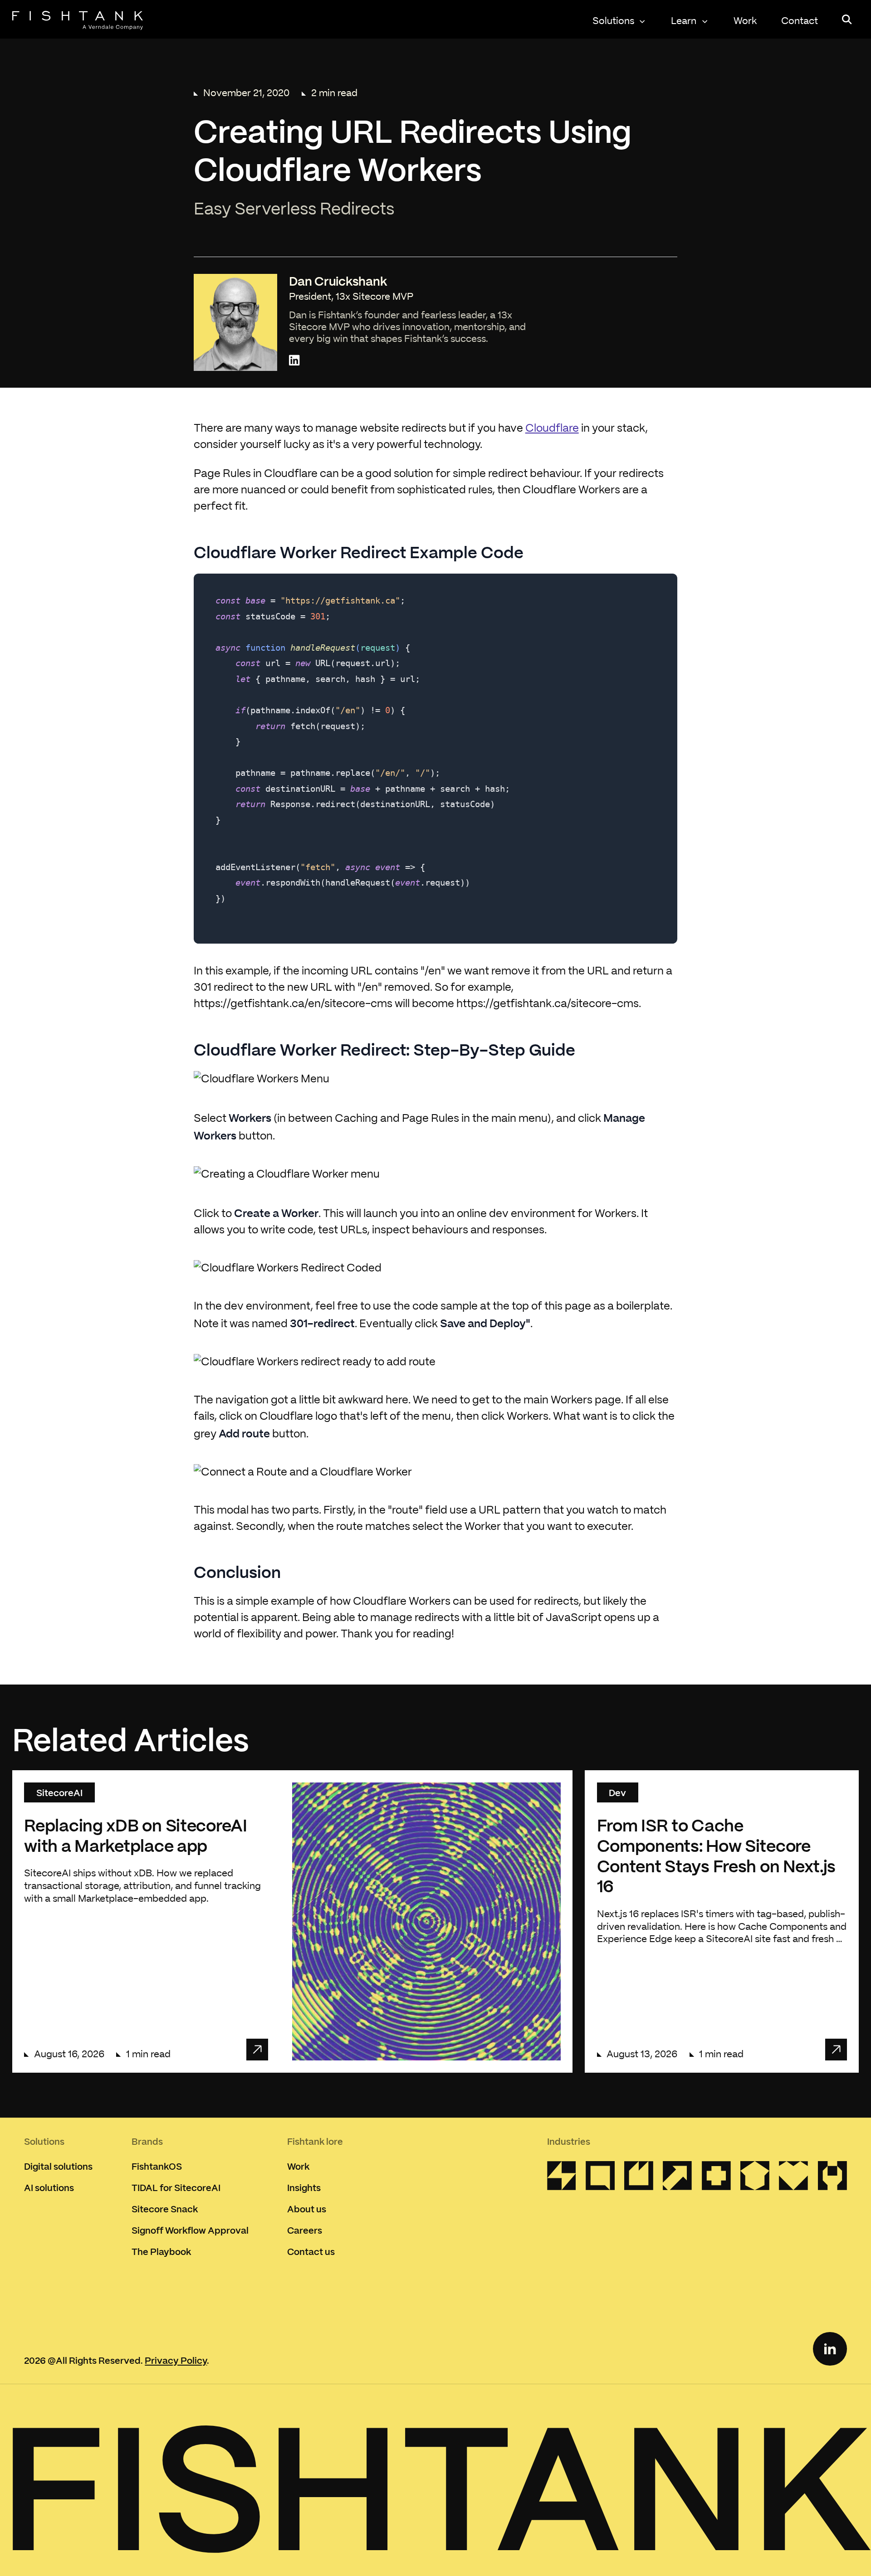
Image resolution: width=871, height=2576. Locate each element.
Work (745, 21)
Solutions (613, 21)
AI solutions (49, 2187)
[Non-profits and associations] (793, 2179)
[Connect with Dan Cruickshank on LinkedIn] (294, 361)
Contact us (311, 2251)
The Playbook (161, 2251)
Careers (305, 2230)
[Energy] (639, 2179)
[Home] (78, 20)
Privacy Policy (176, 2360)
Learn (684, 21)
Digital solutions (58, 2166)
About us (307, 2209)
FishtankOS (157, 2166)
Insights (304, 2187)
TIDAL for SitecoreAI (176, 2187)
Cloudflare (552, 429)
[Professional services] (600, 2179)
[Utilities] (562, 2179)
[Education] (755, 2179)
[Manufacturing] (832, 2179)
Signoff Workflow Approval (190, 2230)
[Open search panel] (847, 19)
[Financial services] (677, 2179)
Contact (800, 21)
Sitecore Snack (165, 2209)
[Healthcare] (716, 2179)
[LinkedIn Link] (830, 2349)
